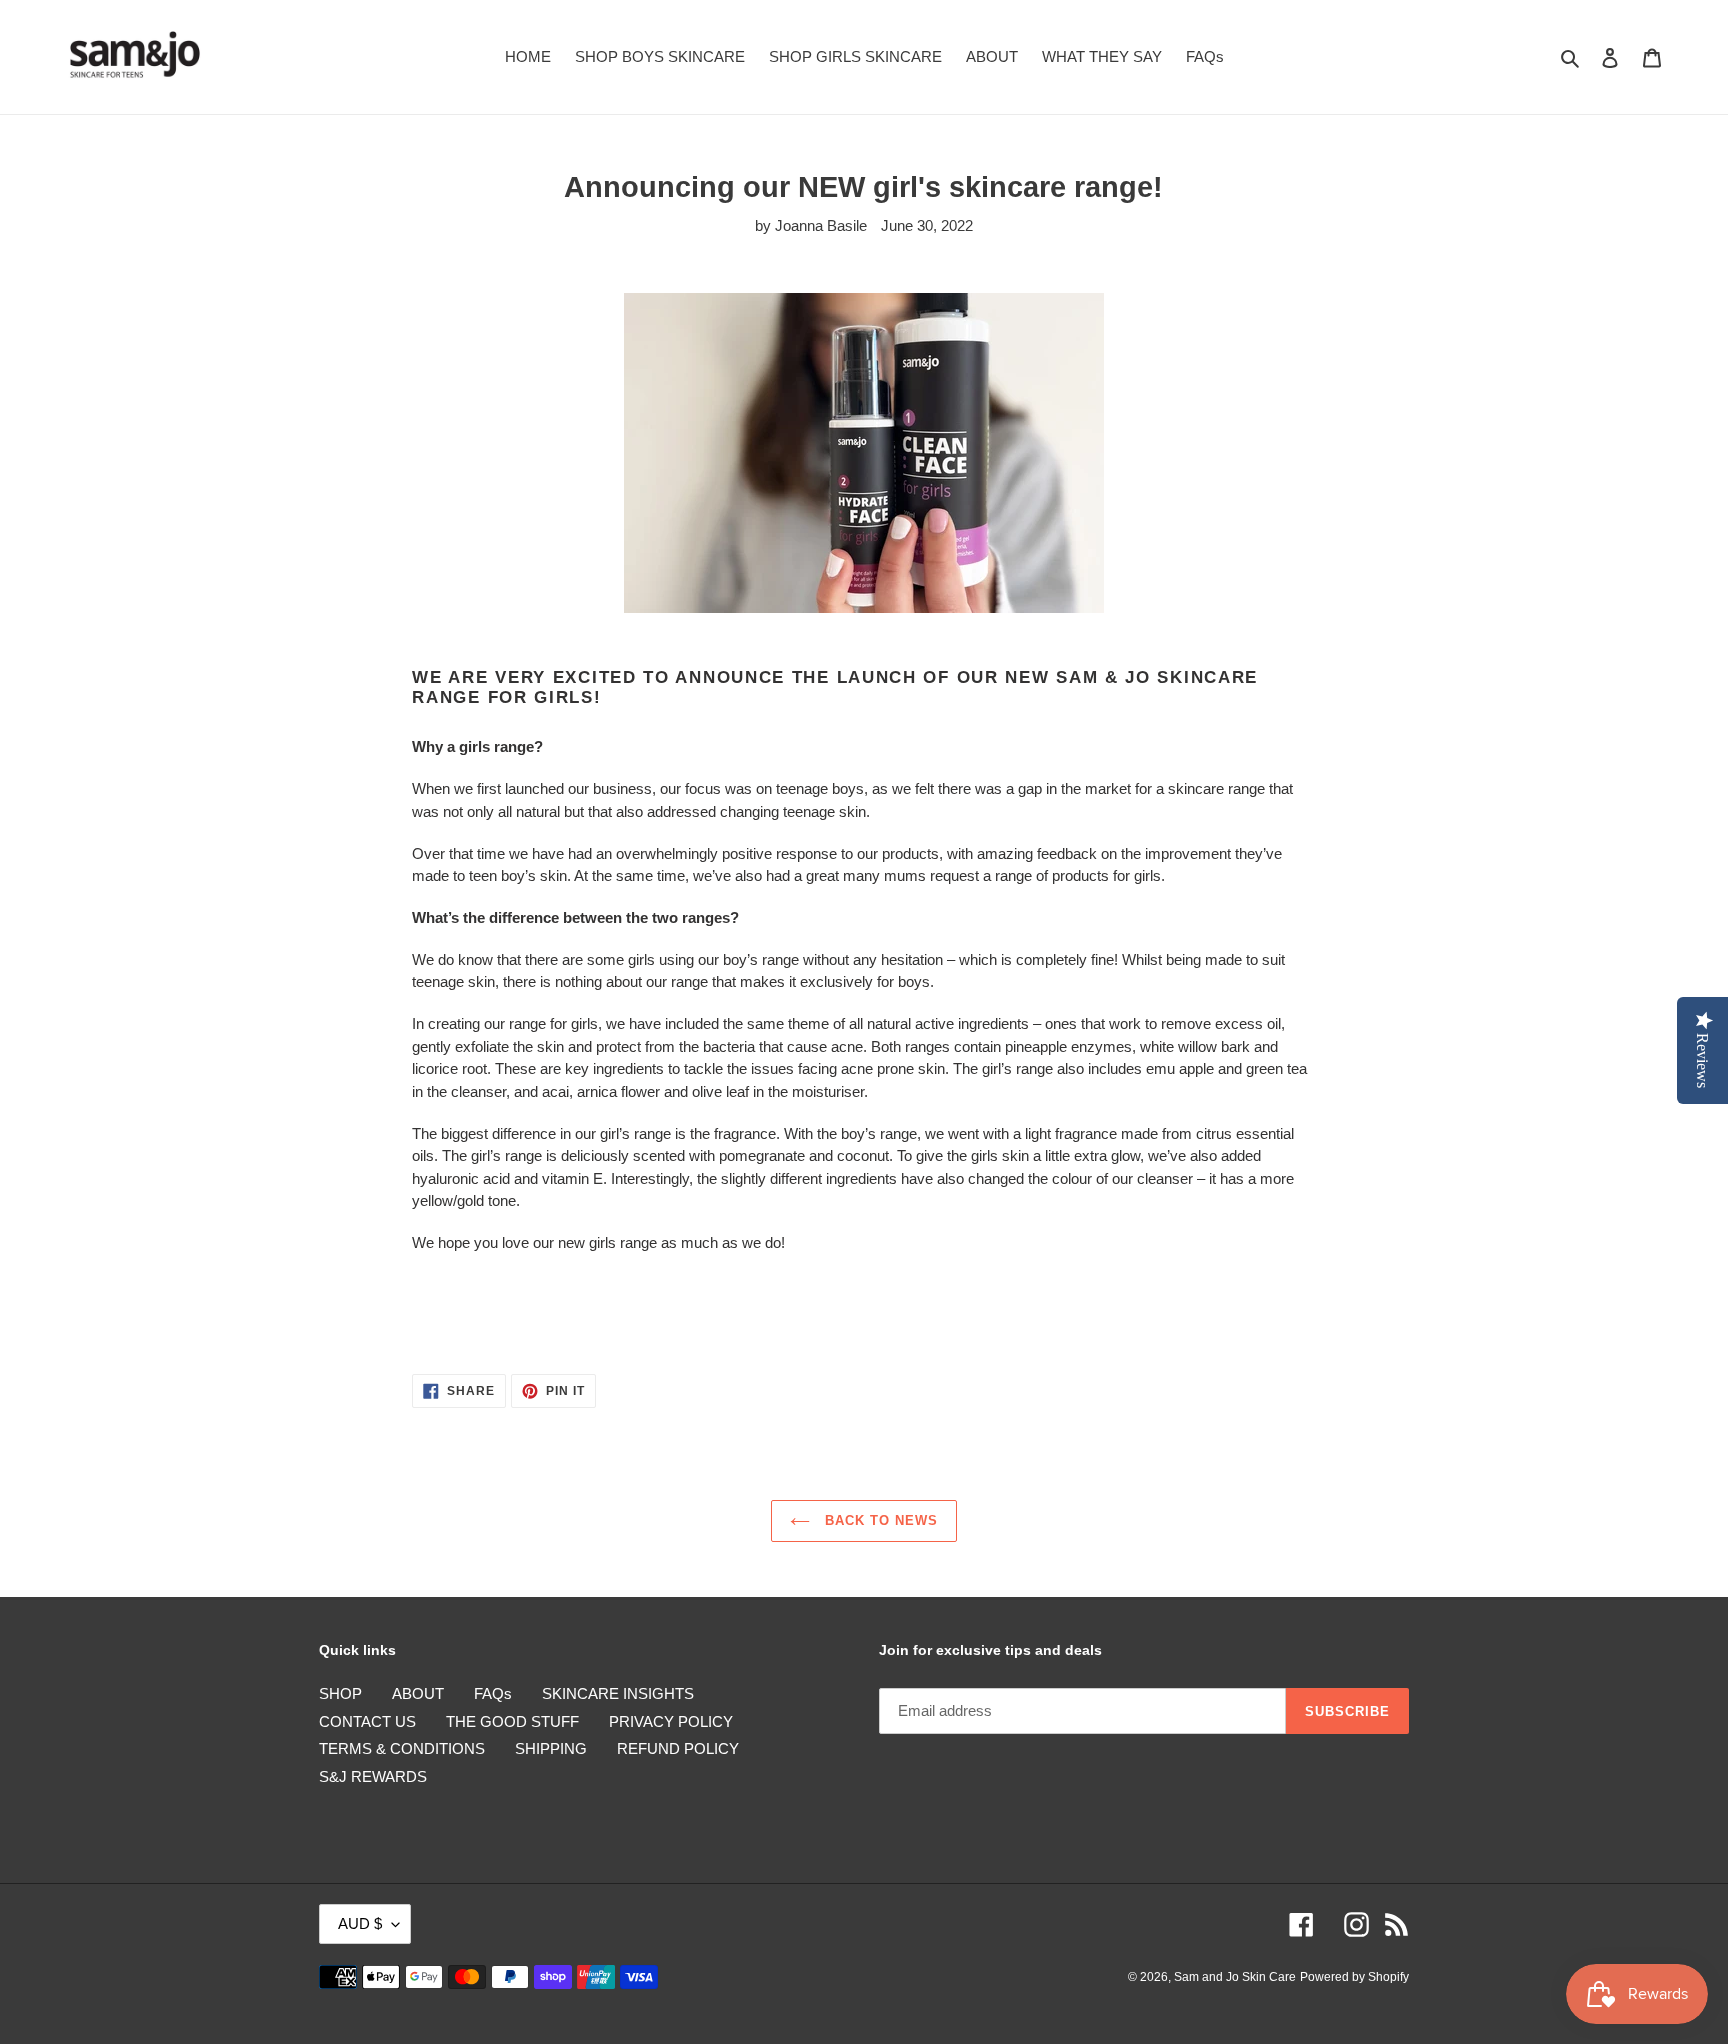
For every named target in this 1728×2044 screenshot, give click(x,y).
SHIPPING (551, 1748)
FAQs (493, 1693)
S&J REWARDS (373, 1776)
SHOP (340, 1693)
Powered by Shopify (1354, 1977)
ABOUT (418, 1693)
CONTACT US (367, 1721)
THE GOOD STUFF (512, 1721)
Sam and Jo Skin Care (1235, 1977)
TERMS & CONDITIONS (402, 1748)
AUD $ (360, 1923)
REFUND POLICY (678, 1748)
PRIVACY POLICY (671, 1721)
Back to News (879, 1520)
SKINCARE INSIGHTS (618, 1693)
